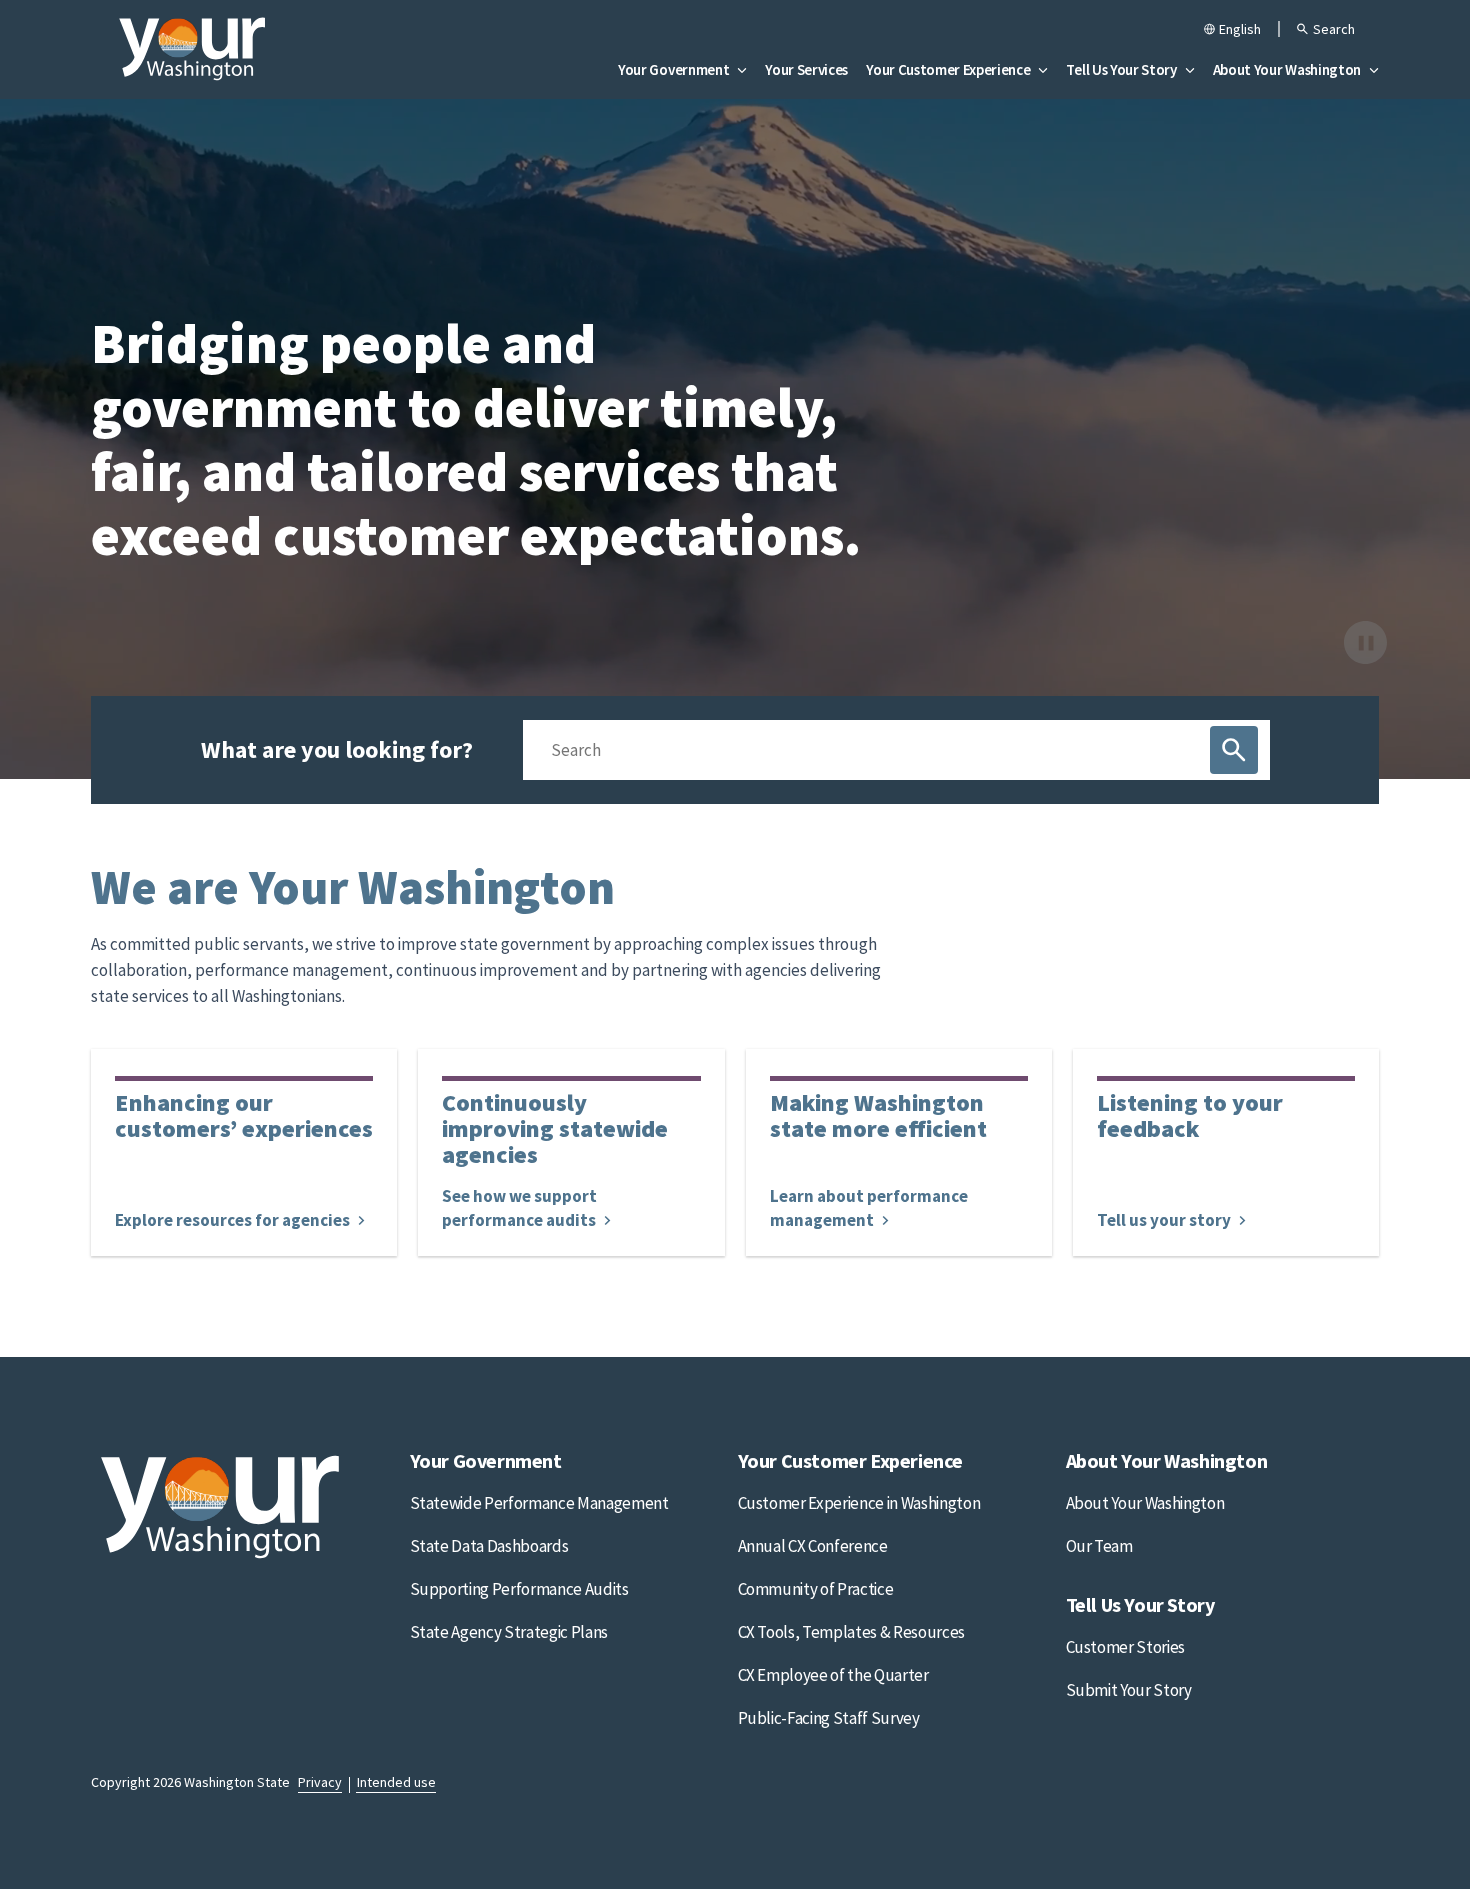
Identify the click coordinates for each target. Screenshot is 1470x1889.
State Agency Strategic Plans (509, 1632)
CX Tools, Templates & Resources (851, 1632)
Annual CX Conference (813, 1546)
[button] (1325, 31)
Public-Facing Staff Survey (829, 1718)
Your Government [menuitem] (673, 69)
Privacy (320, 1782)
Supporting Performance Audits (519, 1589)
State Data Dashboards (489, 1546)
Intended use (396, 1782)
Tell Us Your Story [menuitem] (1121, 69)
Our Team (1099, 1546)
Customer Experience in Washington (859, 1503)
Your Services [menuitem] (806, 69)
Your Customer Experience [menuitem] (948, 69)
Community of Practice (816, 1589)
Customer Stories (1126, 1647)
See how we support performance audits (520, 1208)
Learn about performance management (869, 1208)
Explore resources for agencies (234, 1220)
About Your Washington (1145, 1503)
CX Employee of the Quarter (833, 1675)
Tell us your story (1165, 1220)
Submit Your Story (1129, 1690)
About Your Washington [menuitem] (1287, 69)
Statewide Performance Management (539, 1503)
